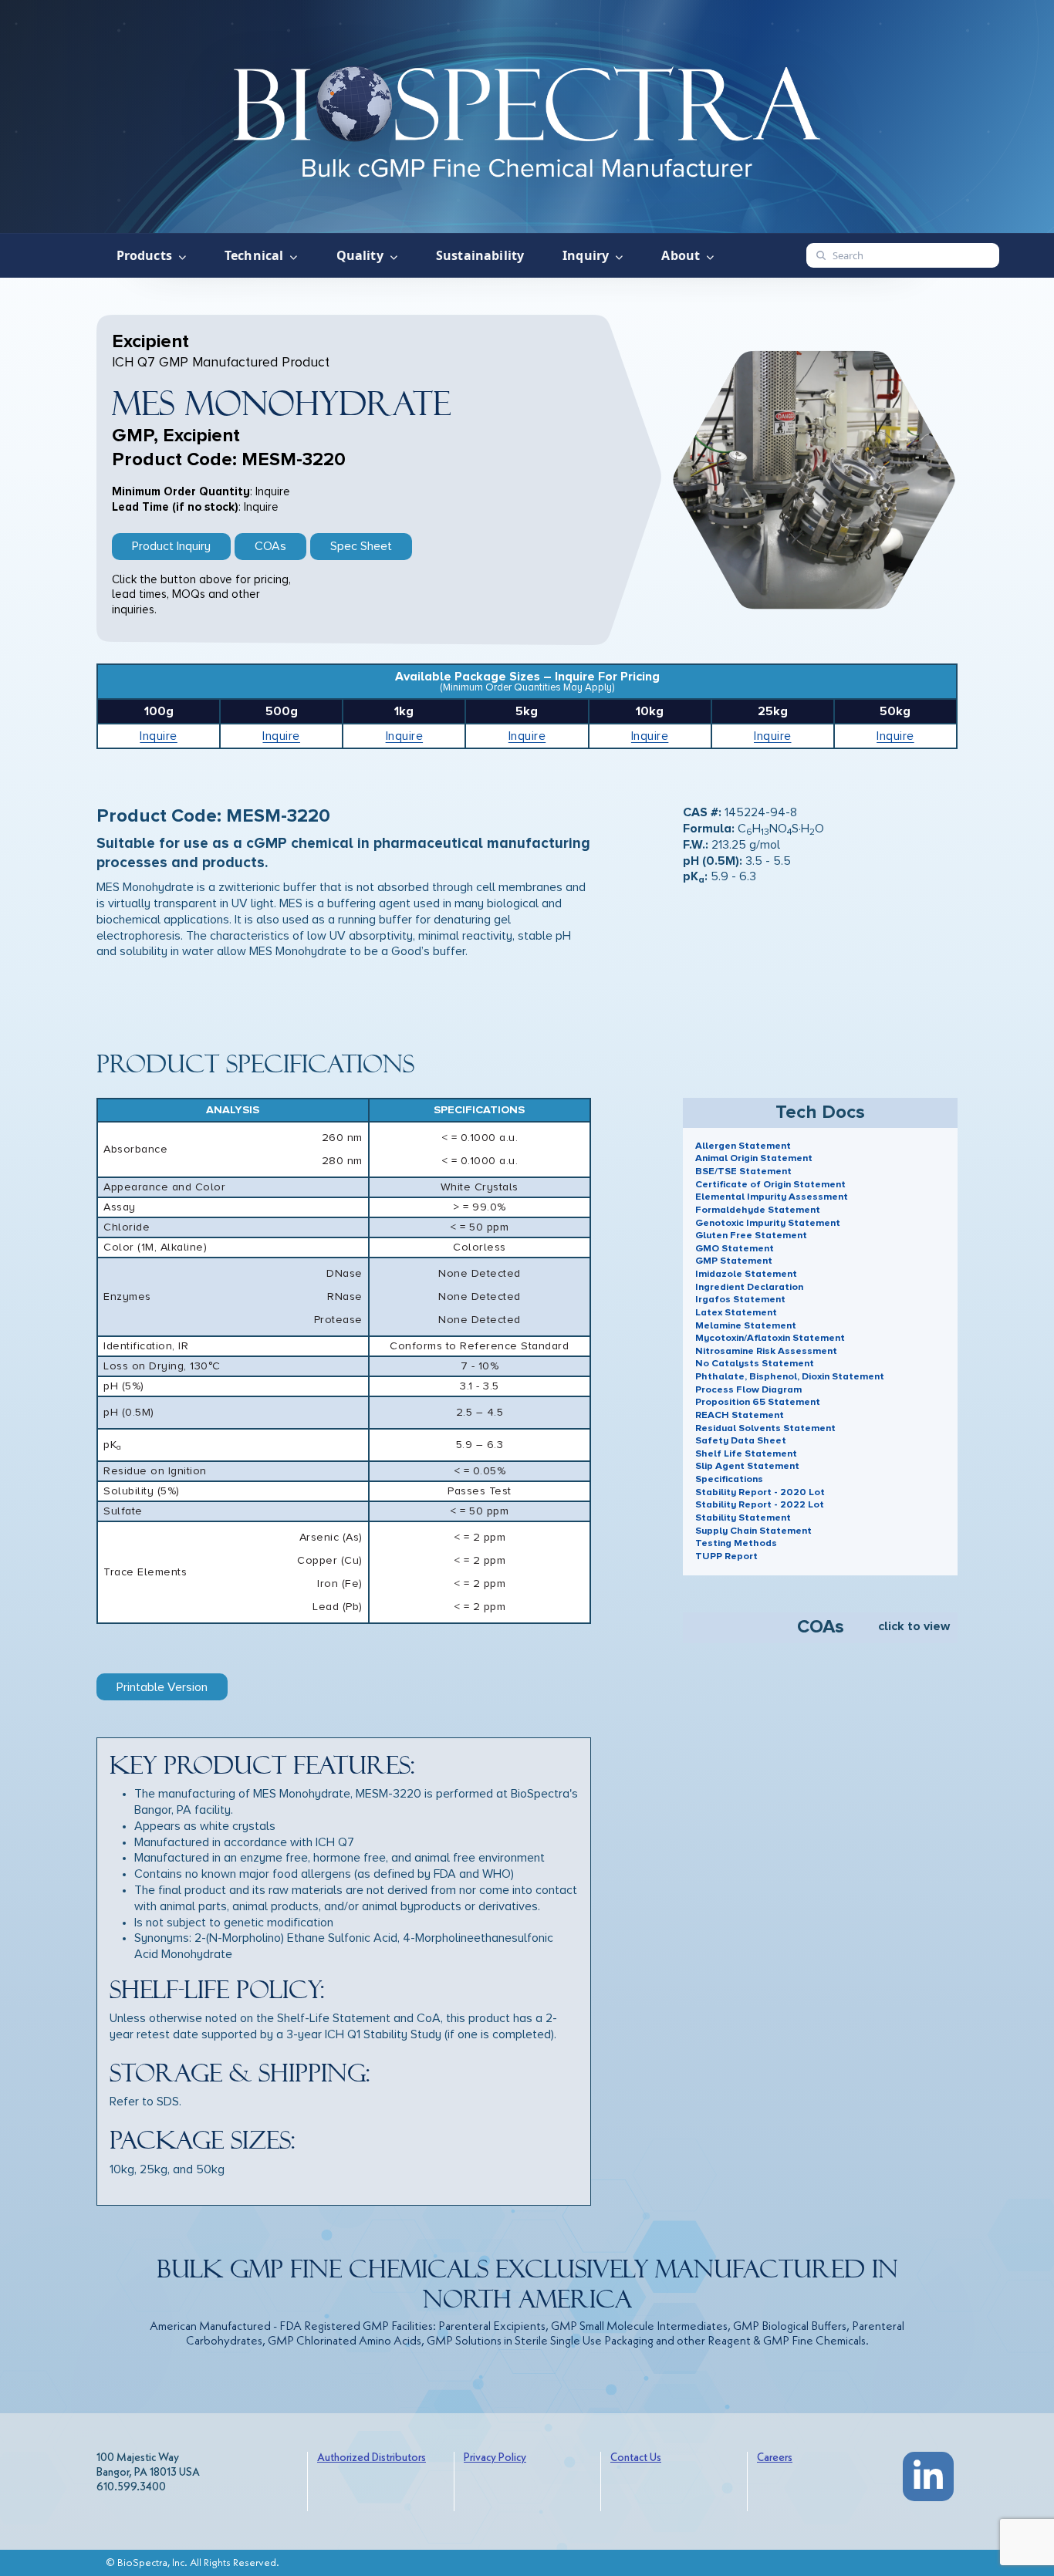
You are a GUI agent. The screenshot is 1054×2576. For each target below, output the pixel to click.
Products (144, 255)
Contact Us (636, 2458)
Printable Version (162, 1687)
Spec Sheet (361, 546)
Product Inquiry (171, 546)
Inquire (159, 736)
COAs (270, 546)
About (681, 255)
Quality (360, 255)
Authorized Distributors (372, 2458)
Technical (254, 255)
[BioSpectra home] (527, 117)
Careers (775, 2458)
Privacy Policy (495, 2458)
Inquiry (586, 255)
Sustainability (480, 255)
